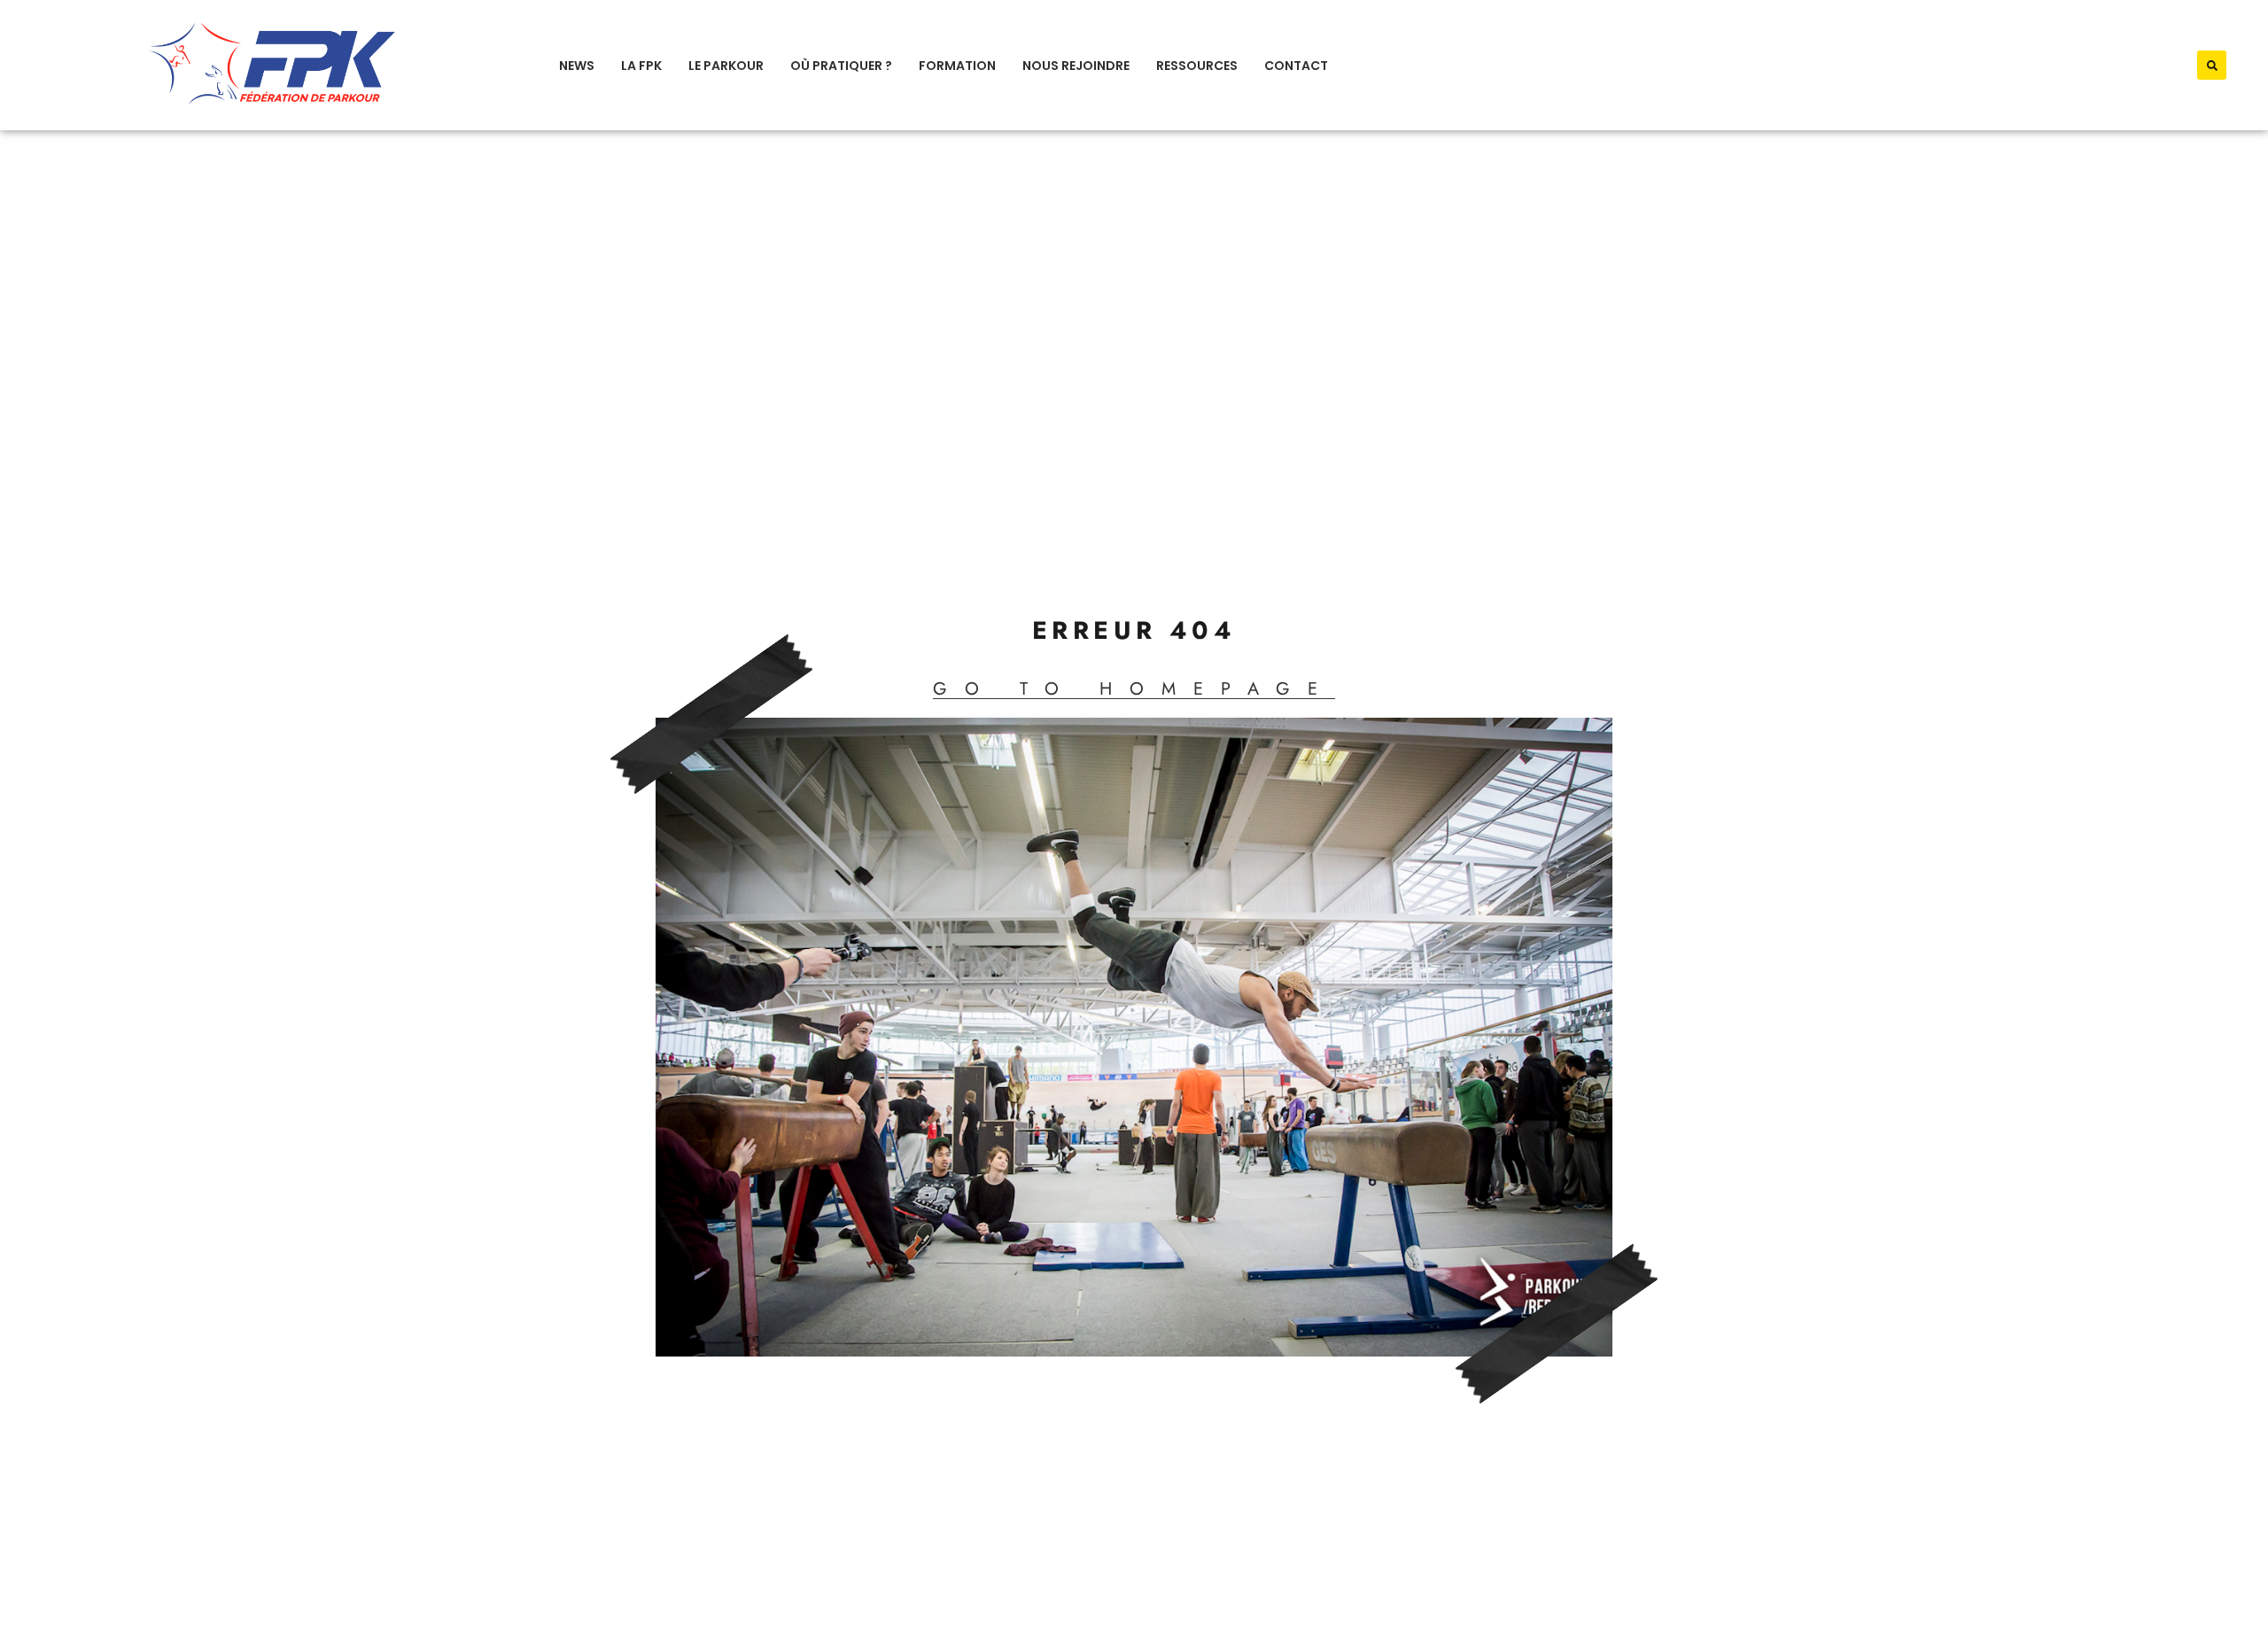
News (577, 66)
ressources (1197, 66)
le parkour (726, 66)
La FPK (641, 66)
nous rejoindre (1076, 66)
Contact (1296, 66)
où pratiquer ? (841, 66)
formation (957, 66)
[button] (2212, 65)
